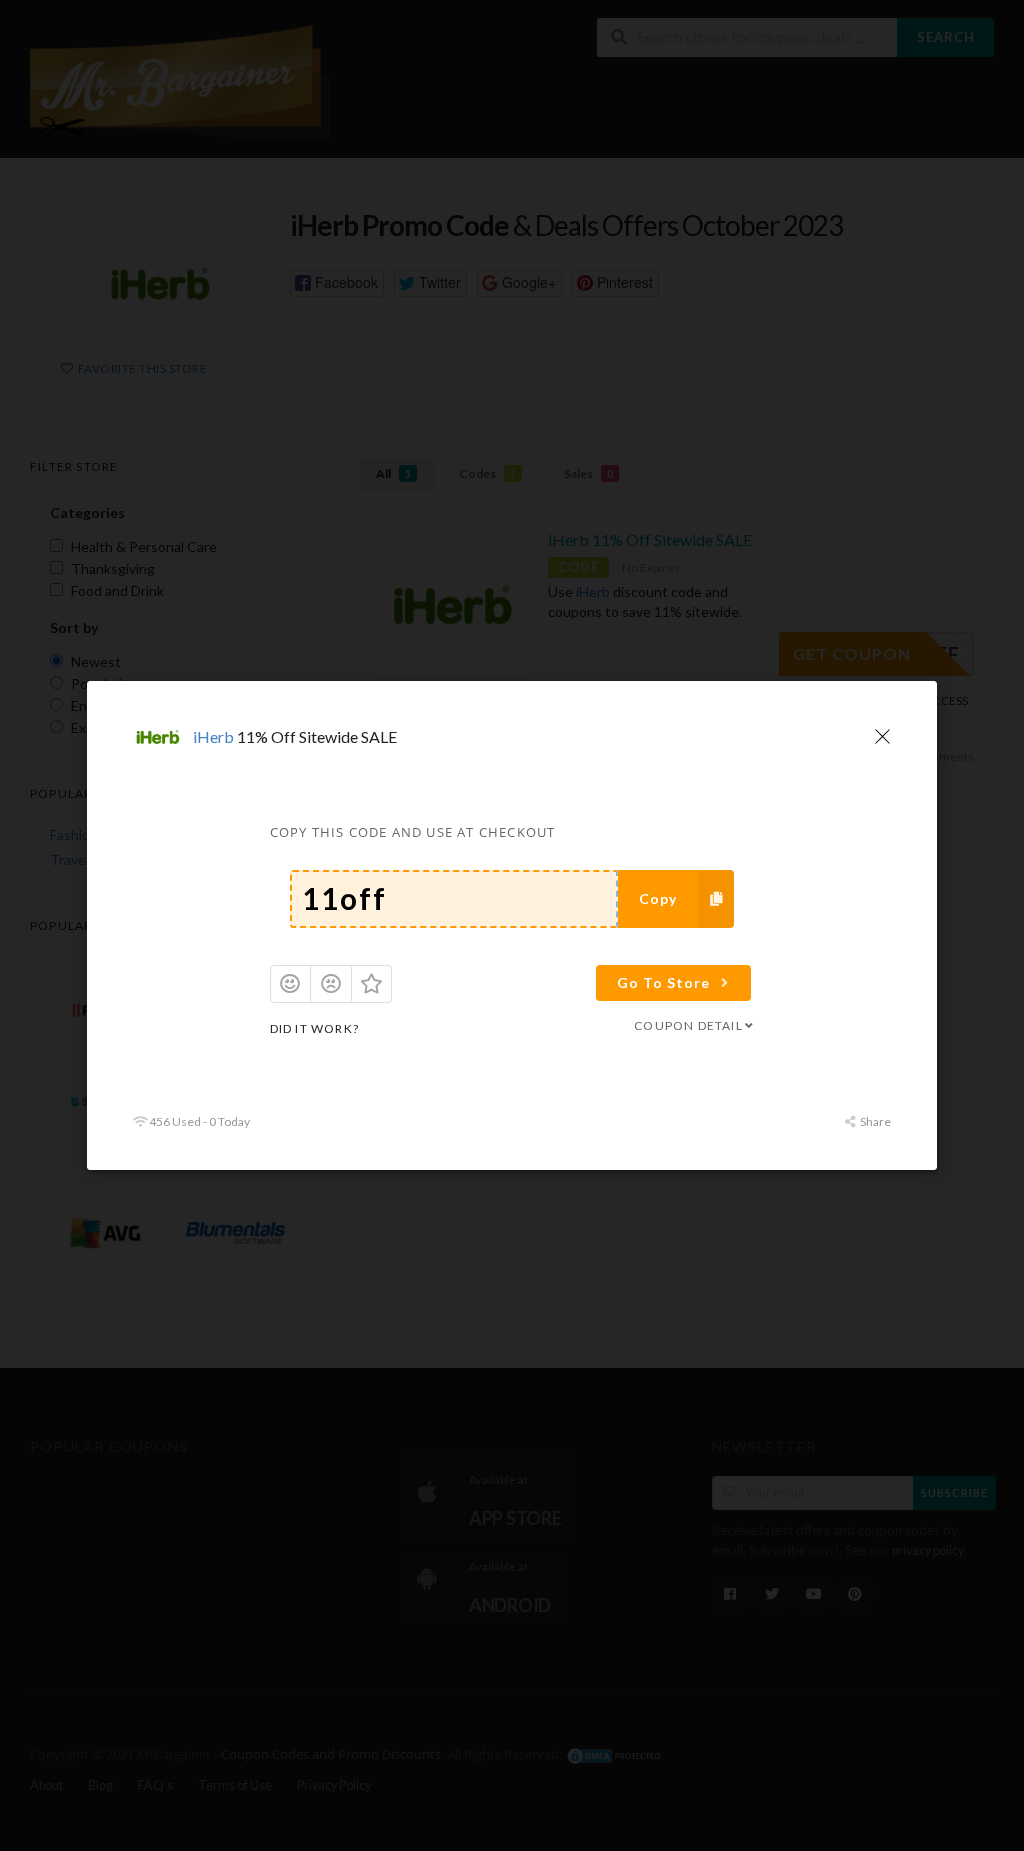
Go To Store (663, 982)
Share (874, 1121)
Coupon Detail (688, 1025)
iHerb (213, 736)
